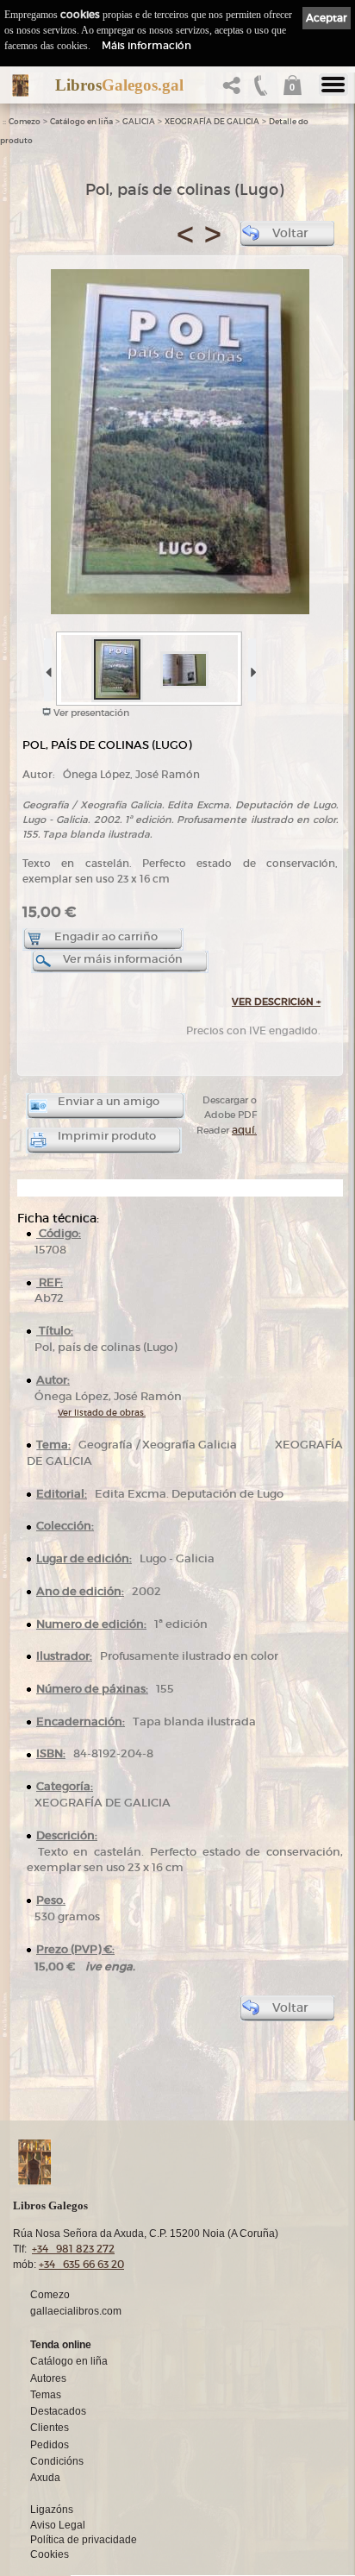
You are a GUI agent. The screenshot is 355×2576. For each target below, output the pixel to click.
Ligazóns (52, 2510)
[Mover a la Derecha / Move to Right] (251, 666)
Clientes (50, 2428)
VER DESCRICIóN (276, 1002)
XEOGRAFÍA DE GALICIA (212, 122)
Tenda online (61, 2345)
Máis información (146, 45)
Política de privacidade (84, 2540)
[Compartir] (235, 90)
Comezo (25, 122)
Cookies (50, 2554)
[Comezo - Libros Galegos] (20, 85)
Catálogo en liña (81, 122)
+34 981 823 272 (73, 2249)
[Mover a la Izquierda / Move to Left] (47, 666)
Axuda (45, 2478)
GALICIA (139, 122)
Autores (48, 2378)
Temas (46, 2395)
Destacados (58, 2411)
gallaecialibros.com (76, 2311)
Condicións (57, 2461)
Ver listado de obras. (102, 1413)
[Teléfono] (261, 90)
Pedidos (50, 2445)
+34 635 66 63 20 (81, 2264)
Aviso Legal (58, 2525)
